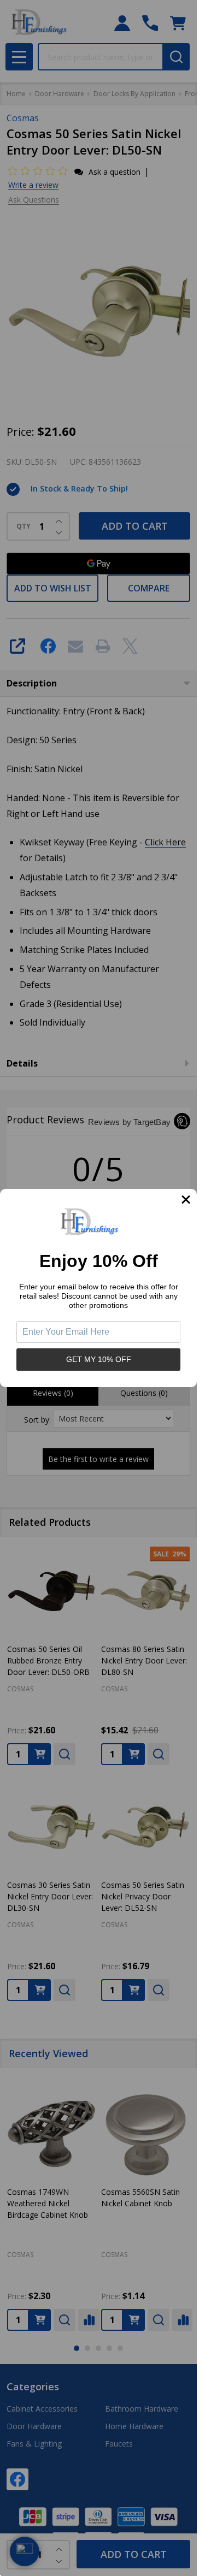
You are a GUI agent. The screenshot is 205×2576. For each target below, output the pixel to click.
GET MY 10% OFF (99, 1359)
